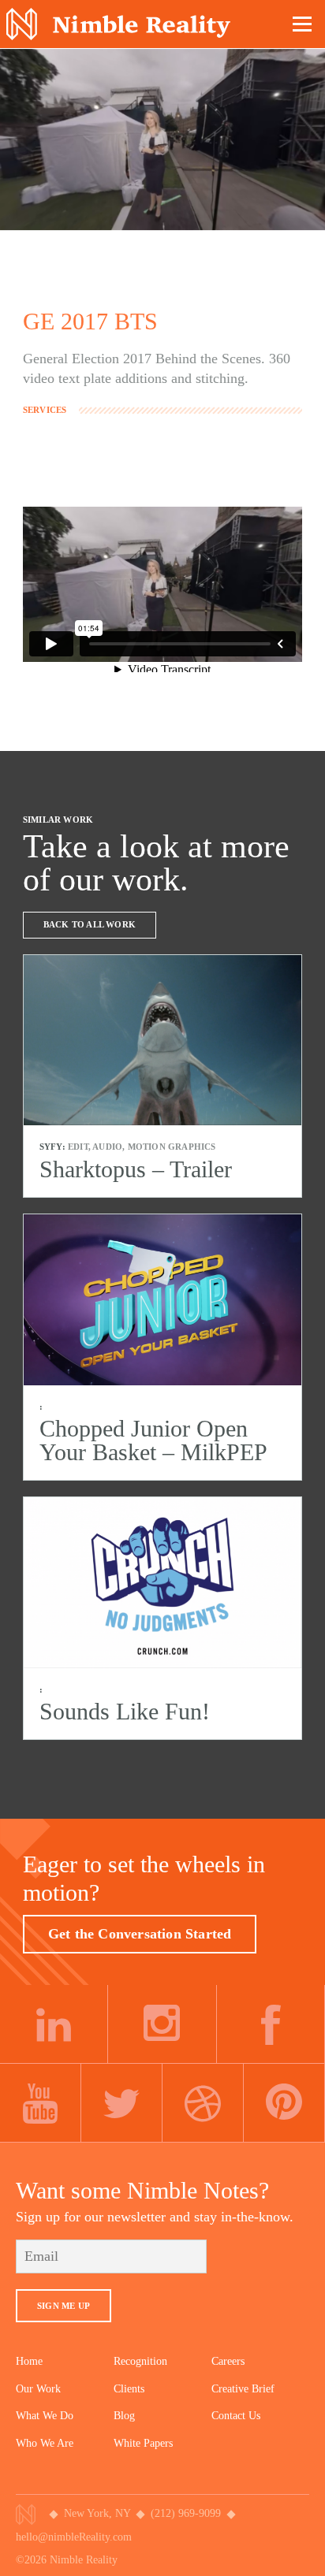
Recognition (140, 2361)
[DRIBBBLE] (203, 2103)
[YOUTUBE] (41, 2103)
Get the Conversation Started (140, 1934)
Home (29, 2361)
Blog (124, 2416)
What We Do (45, 2416)
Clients (129, 2389)
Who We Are (45, 2443)
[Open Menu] (303, 24)
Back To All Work (90, 924)
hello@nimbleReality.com (74, 2537)
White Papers (143, 2443)
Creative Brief (243, 2389)
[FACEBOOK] (271, 2024)
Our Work (38, 2389)
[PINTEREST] (284, 2103)
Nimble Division (118, 24)
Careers (228, 2361)
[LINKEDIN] (54, 2024)
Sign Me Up (64, 2306)
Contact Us (236, 2416)
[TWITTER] (122, 2103)
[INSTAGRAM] (162, 2024)
